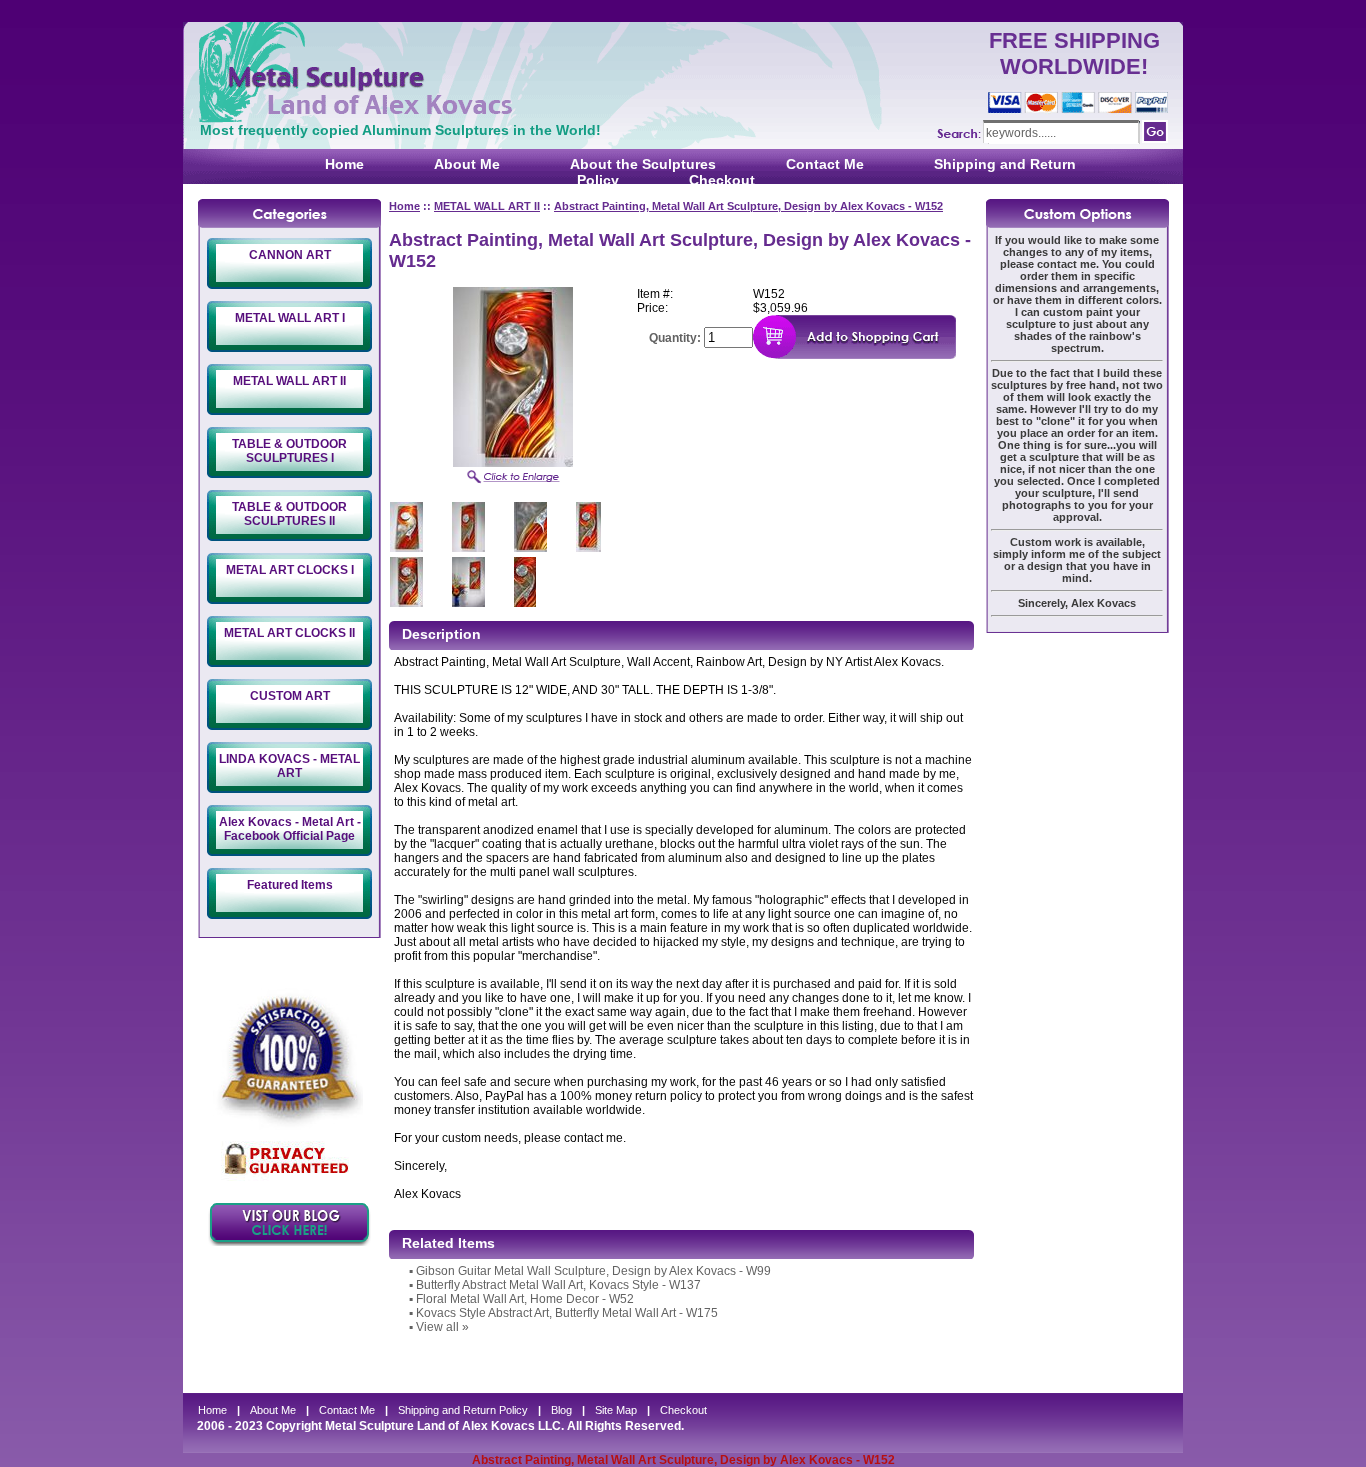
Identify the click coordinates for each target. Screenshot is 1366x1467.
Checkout (722, 180)
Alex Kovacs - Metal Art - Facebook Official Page (290, 829)
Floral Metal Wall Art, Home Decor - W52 (525, 1299)
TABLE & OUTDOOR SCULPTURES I (289, 451)
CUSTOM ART (290, 696)
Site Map (616, 1410)
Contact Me (825, 164)
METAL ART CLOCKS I (290, 570)
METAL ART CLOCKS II (289, 633)
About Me (467, 164)
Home (344, 164)
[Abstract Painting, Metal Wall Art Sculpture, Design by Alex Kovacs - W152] (513, 463)
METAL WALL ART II (289, 381)
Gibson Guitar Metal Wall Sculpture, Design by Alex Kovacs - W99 (593, 1271)
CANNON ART (290, 255)
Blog (561, 1410)
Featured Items (290, 885)
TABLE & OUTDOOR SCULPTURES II (289, 514)
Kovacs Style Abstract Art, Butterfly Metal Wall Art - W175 (567, 1313)
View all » (442, 1327)
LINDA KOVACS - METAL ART (289, 766)
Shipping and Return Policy (463, 1410)
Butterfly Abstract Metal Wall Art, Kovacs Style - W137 (558, 1285)
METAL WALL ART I (290, 318)
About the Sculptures (643, 164)
